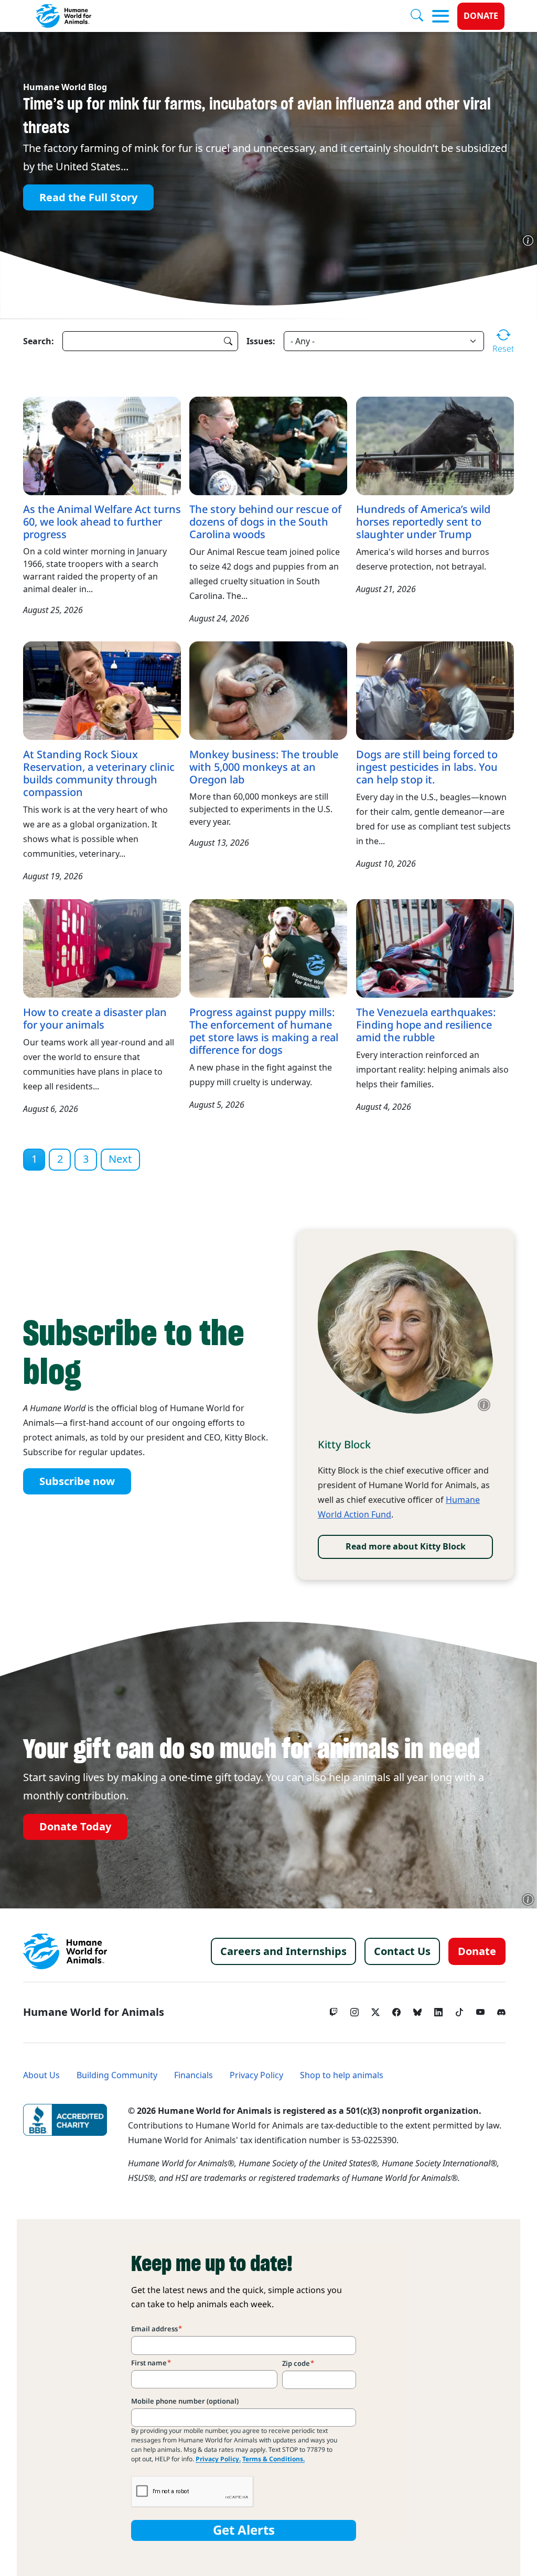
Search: (39, 341)
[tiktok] (459, 2010)
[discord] (501, 2010)
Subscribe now (77, 1481)
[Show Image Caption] (528, 241)
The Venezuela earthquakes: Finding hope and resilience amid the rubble (426, 1025)
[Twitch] (334, 2010)
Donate (481, 16)
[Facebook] (396, 2010)
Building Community (117, 2075)
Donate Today (75, 1827)
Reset (503, 348)
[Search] (421, 16)
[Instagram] (355, 2010)
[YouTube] (480, 2010)
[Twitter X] (375, 2010)
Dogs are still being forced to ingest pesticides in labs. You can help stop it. (427, 767)
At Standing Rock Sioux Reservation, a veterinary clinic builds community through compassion (99, 773)
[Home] (65, 1951)
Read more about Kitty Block (406, 1547)
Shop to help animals (342, 2075)
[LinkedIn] (438, 2010)
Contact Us (402, 1951)
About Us (41, 2075)
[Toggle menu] (441, 16)
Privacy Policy (256, 2075)
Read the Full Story (88, 198)
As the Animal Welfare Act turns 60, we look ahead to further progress (102, 522)
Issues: (261, 341)
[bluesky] (417, 2010)
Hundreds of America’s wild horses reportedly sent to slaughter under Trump (423, 522)
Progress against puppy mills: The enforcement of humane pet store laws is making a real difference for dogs (264, 1031)
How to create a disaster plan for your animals (95, 1019)
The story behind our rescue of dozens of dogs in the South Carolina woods (265, 522)
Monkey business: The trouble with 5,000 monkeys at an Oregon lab (264, 767)
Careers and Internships (283, 1951)
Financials (194, 2075)
